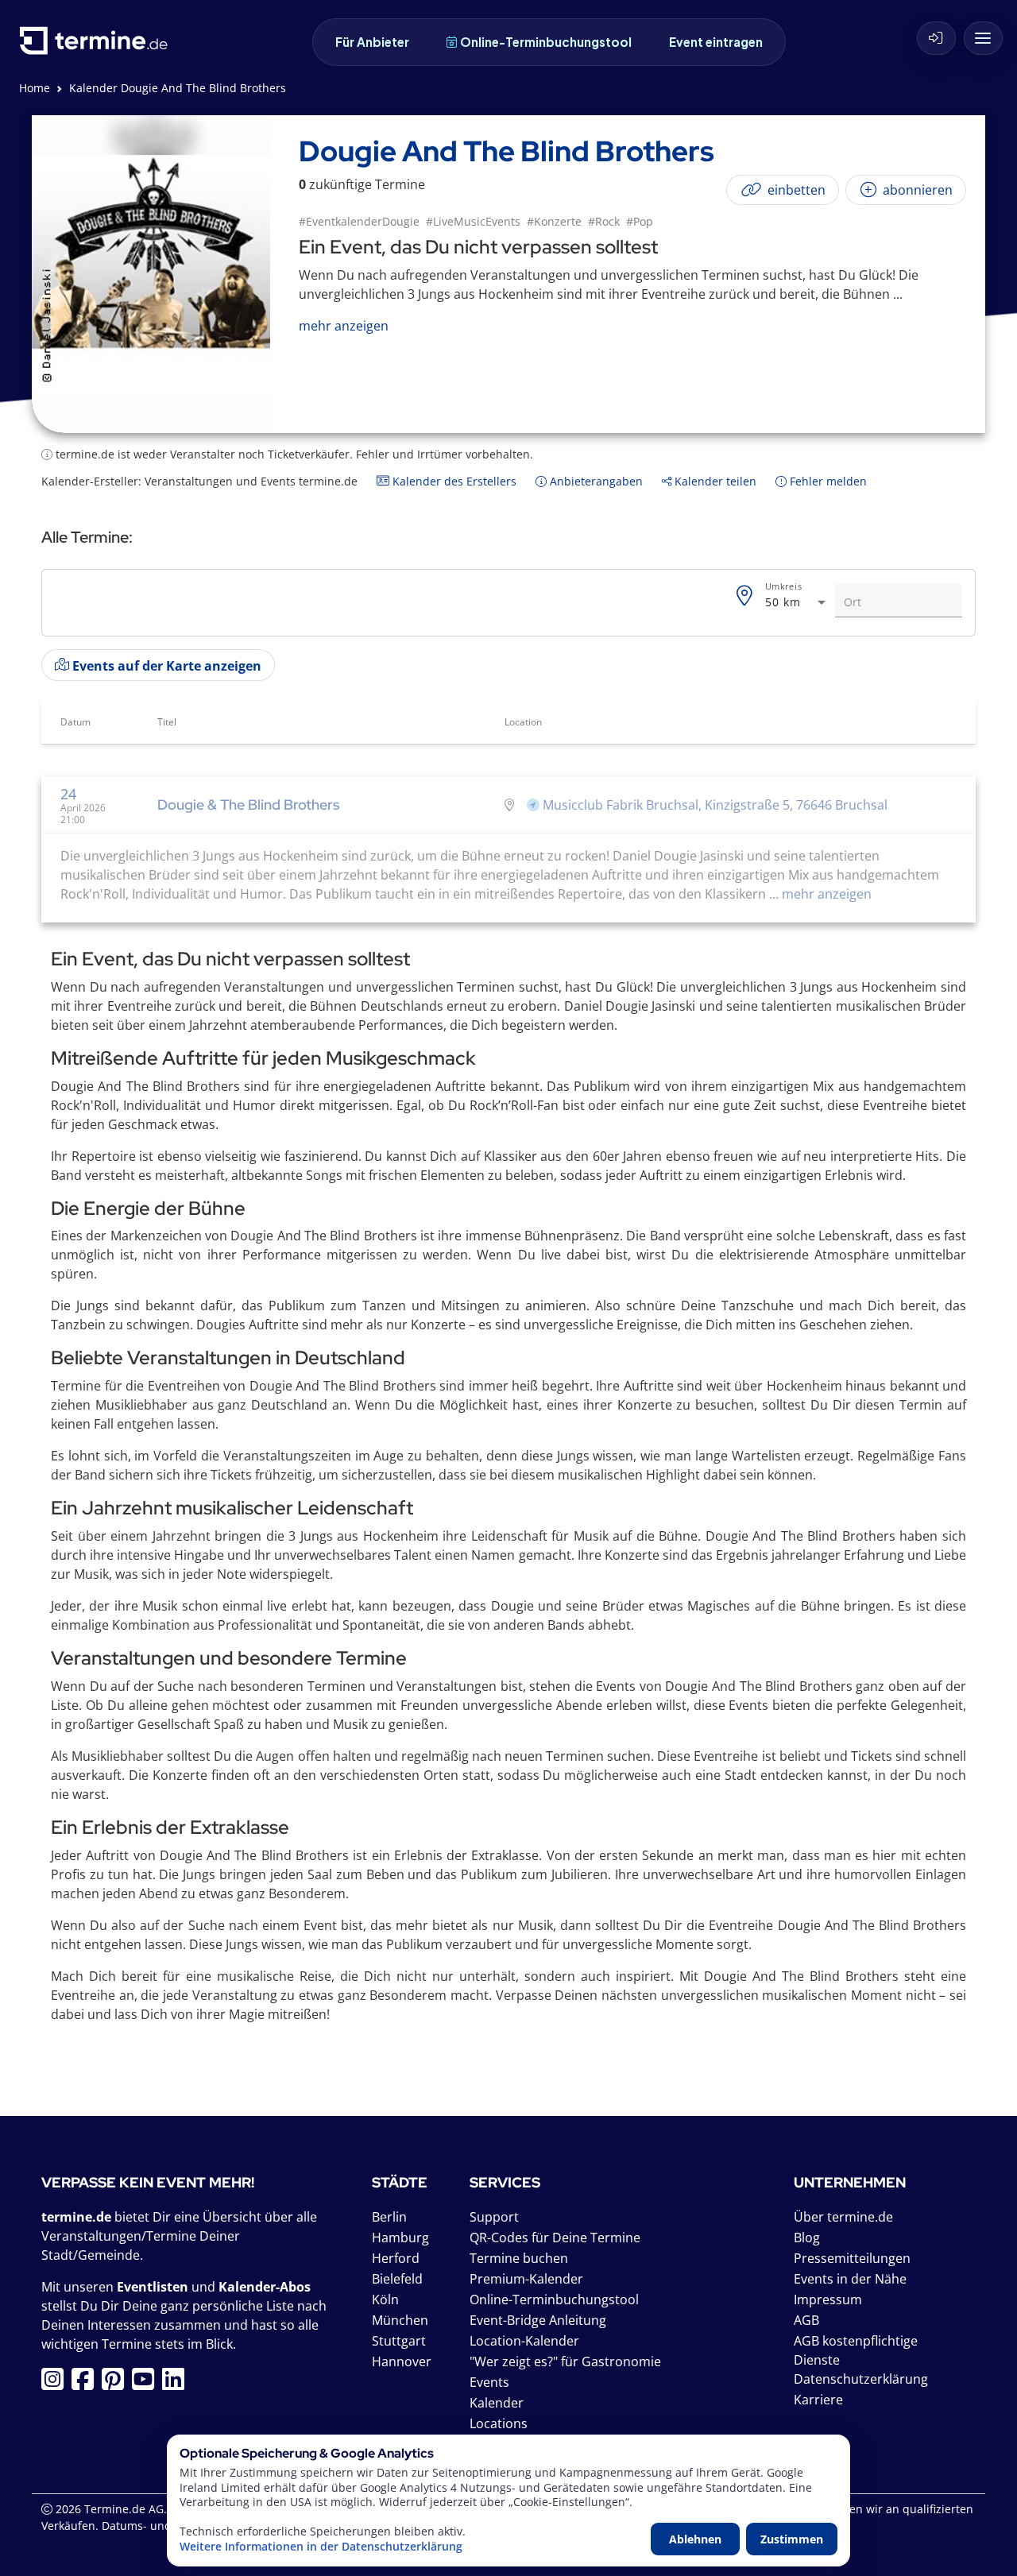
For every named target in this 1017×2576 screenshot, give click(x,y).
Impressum (828, 2299)
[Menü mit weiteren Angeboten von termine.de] (983, 38)
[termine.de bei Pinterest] (117, 2384)
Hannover (402, 2361)
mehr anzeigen (825, 894)
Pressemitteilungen (852, 2258)
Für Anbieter (372, 42)
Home (35, 88)
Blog (807, 2238)
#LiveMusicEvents (473, 221)
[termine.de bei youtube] (147, 2384)
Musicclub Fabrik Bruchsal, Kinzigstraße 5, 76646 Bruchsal (715, 805)
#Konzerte (554, 221)
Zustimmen (792, 2539)
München (400, 2320)
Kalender (497, 2403)
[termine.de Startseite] (98, 46)
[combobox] (797, 603)
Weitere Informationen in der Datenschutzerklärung (321, 2547)
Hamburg (400, 2238)
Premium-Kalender (526, 2279)
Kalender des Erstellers (453, 481)
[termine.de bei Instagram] (56, 2384)
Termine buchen (519, 2258)
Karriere (818, 2400)
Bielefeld (397, 2279)
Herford (396, 2258)
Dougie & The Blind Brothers (248, 805)
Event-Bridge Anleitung (538, 2320)
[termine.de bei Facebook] (87, 2384)
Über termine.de (843, 2217)
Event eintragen (716, 42)
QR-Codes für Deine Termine (555, 2238)
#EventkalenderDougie (359, 221)
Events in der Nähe (850, 2279)
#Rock (604, 221)
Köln (385, 2299)
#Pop (640, 221)
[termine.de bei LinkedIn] (177, 2384)
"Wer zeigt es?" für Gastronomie (565, 2361)
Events (489, 2382)
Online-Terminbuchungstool (546, 42)
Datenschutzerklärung (861, 2379)
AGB (806, 2320)
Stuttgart (399, 2341)
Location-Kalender (524, 2341)
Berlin (389, 2217)
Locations (499, 2423)
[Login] (936, 38)
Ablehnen (695, 2539)
